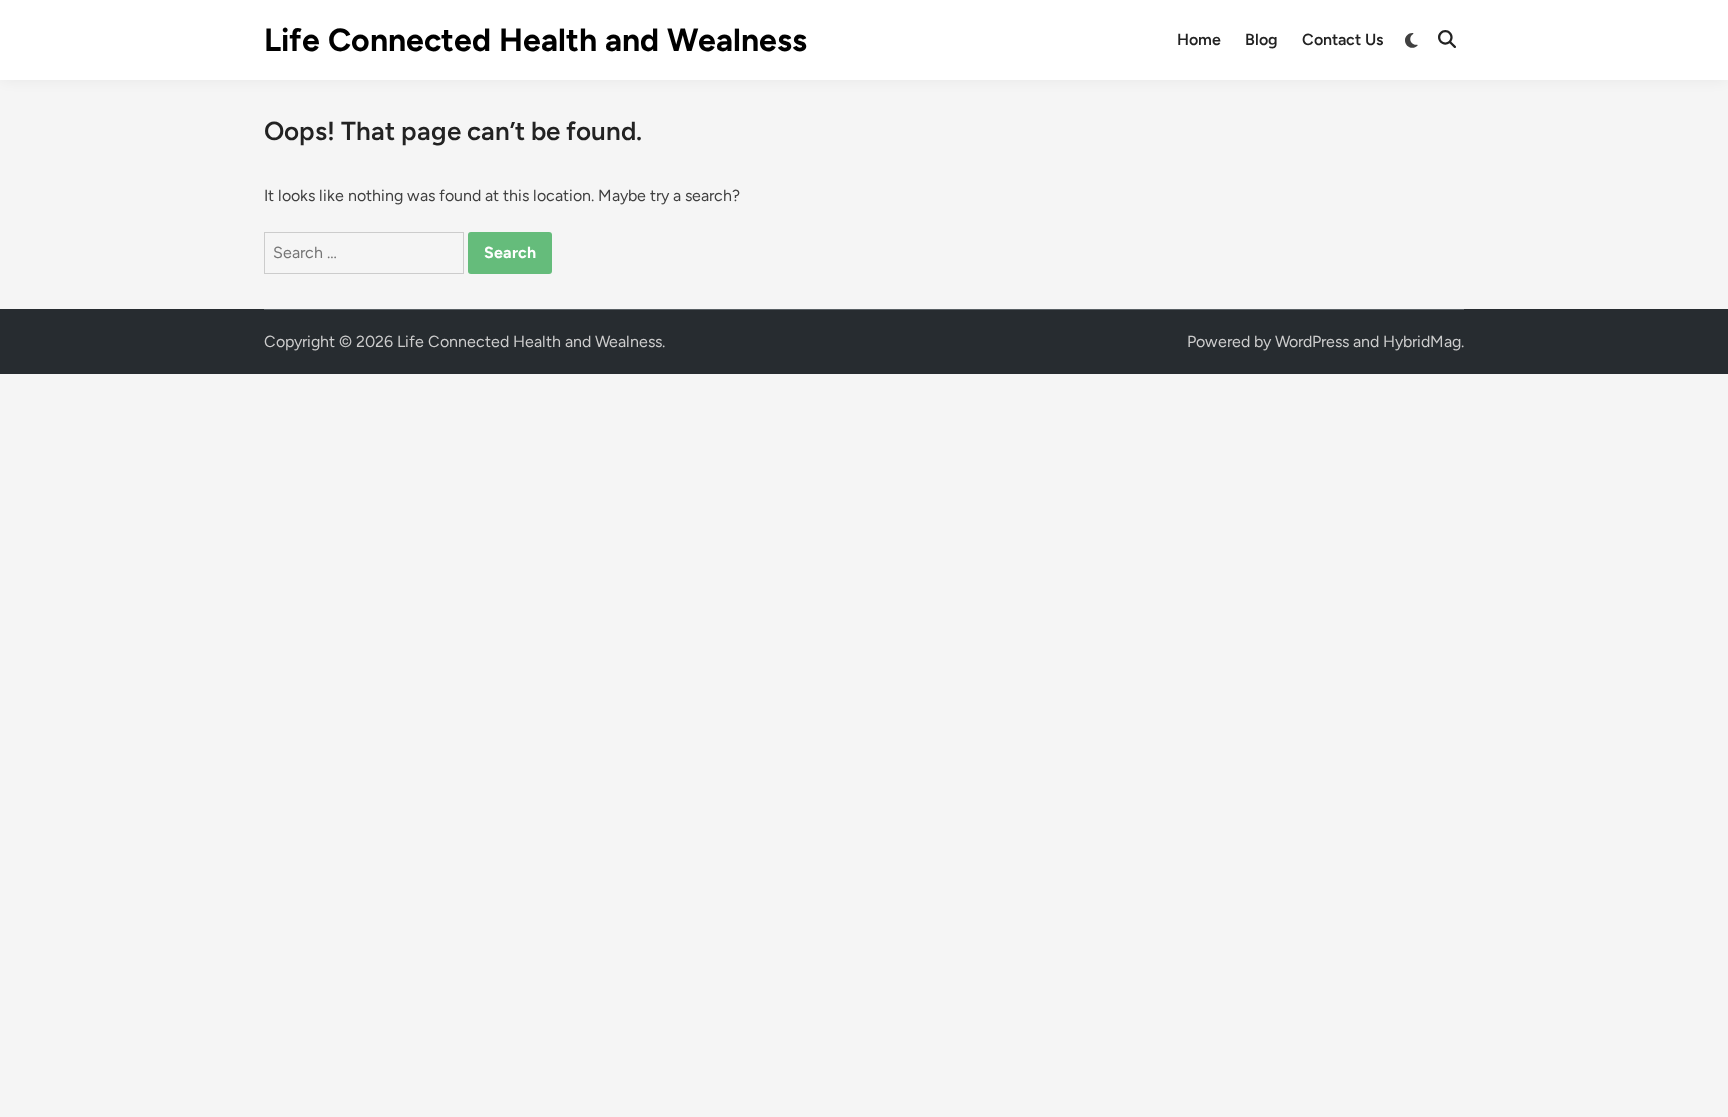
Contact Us (1342, 39)
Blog (1261, 39)
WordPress (1312, 341)
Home (1199, 39)
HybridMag (1422, 341)
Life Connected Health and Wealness (535, 40)
